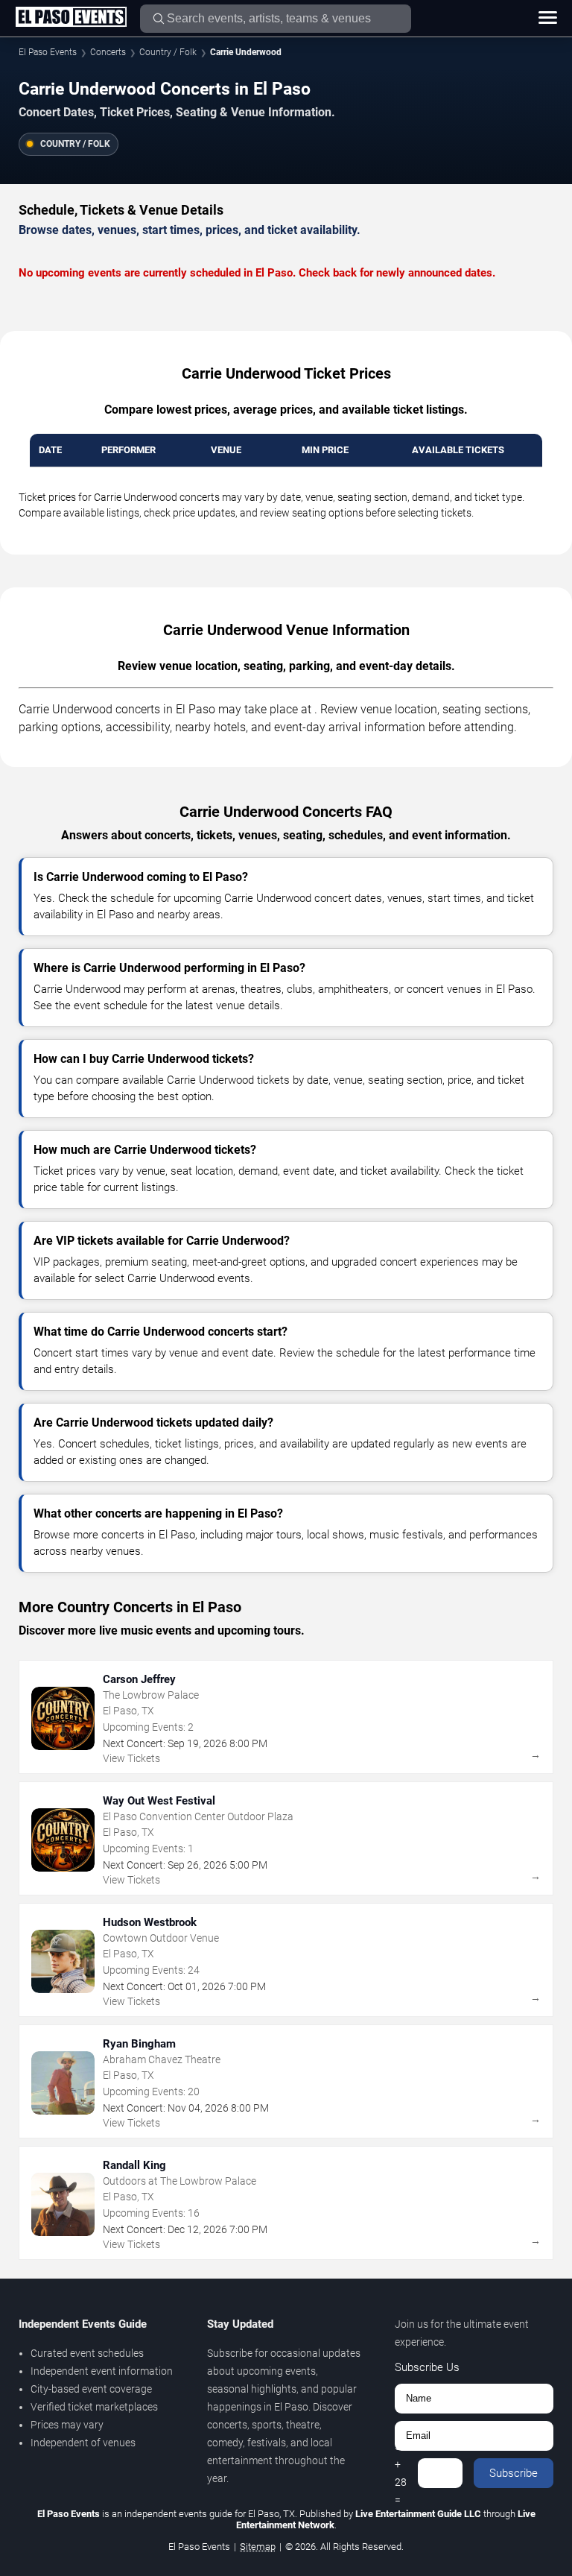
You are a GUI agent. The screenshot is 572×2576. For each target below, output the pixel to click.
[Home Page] (71, 18)
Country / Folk (168, 52)
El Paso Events (48, 52)
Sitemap (258, 2547)
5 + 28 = (401, 2473)
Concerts (108, 52)
